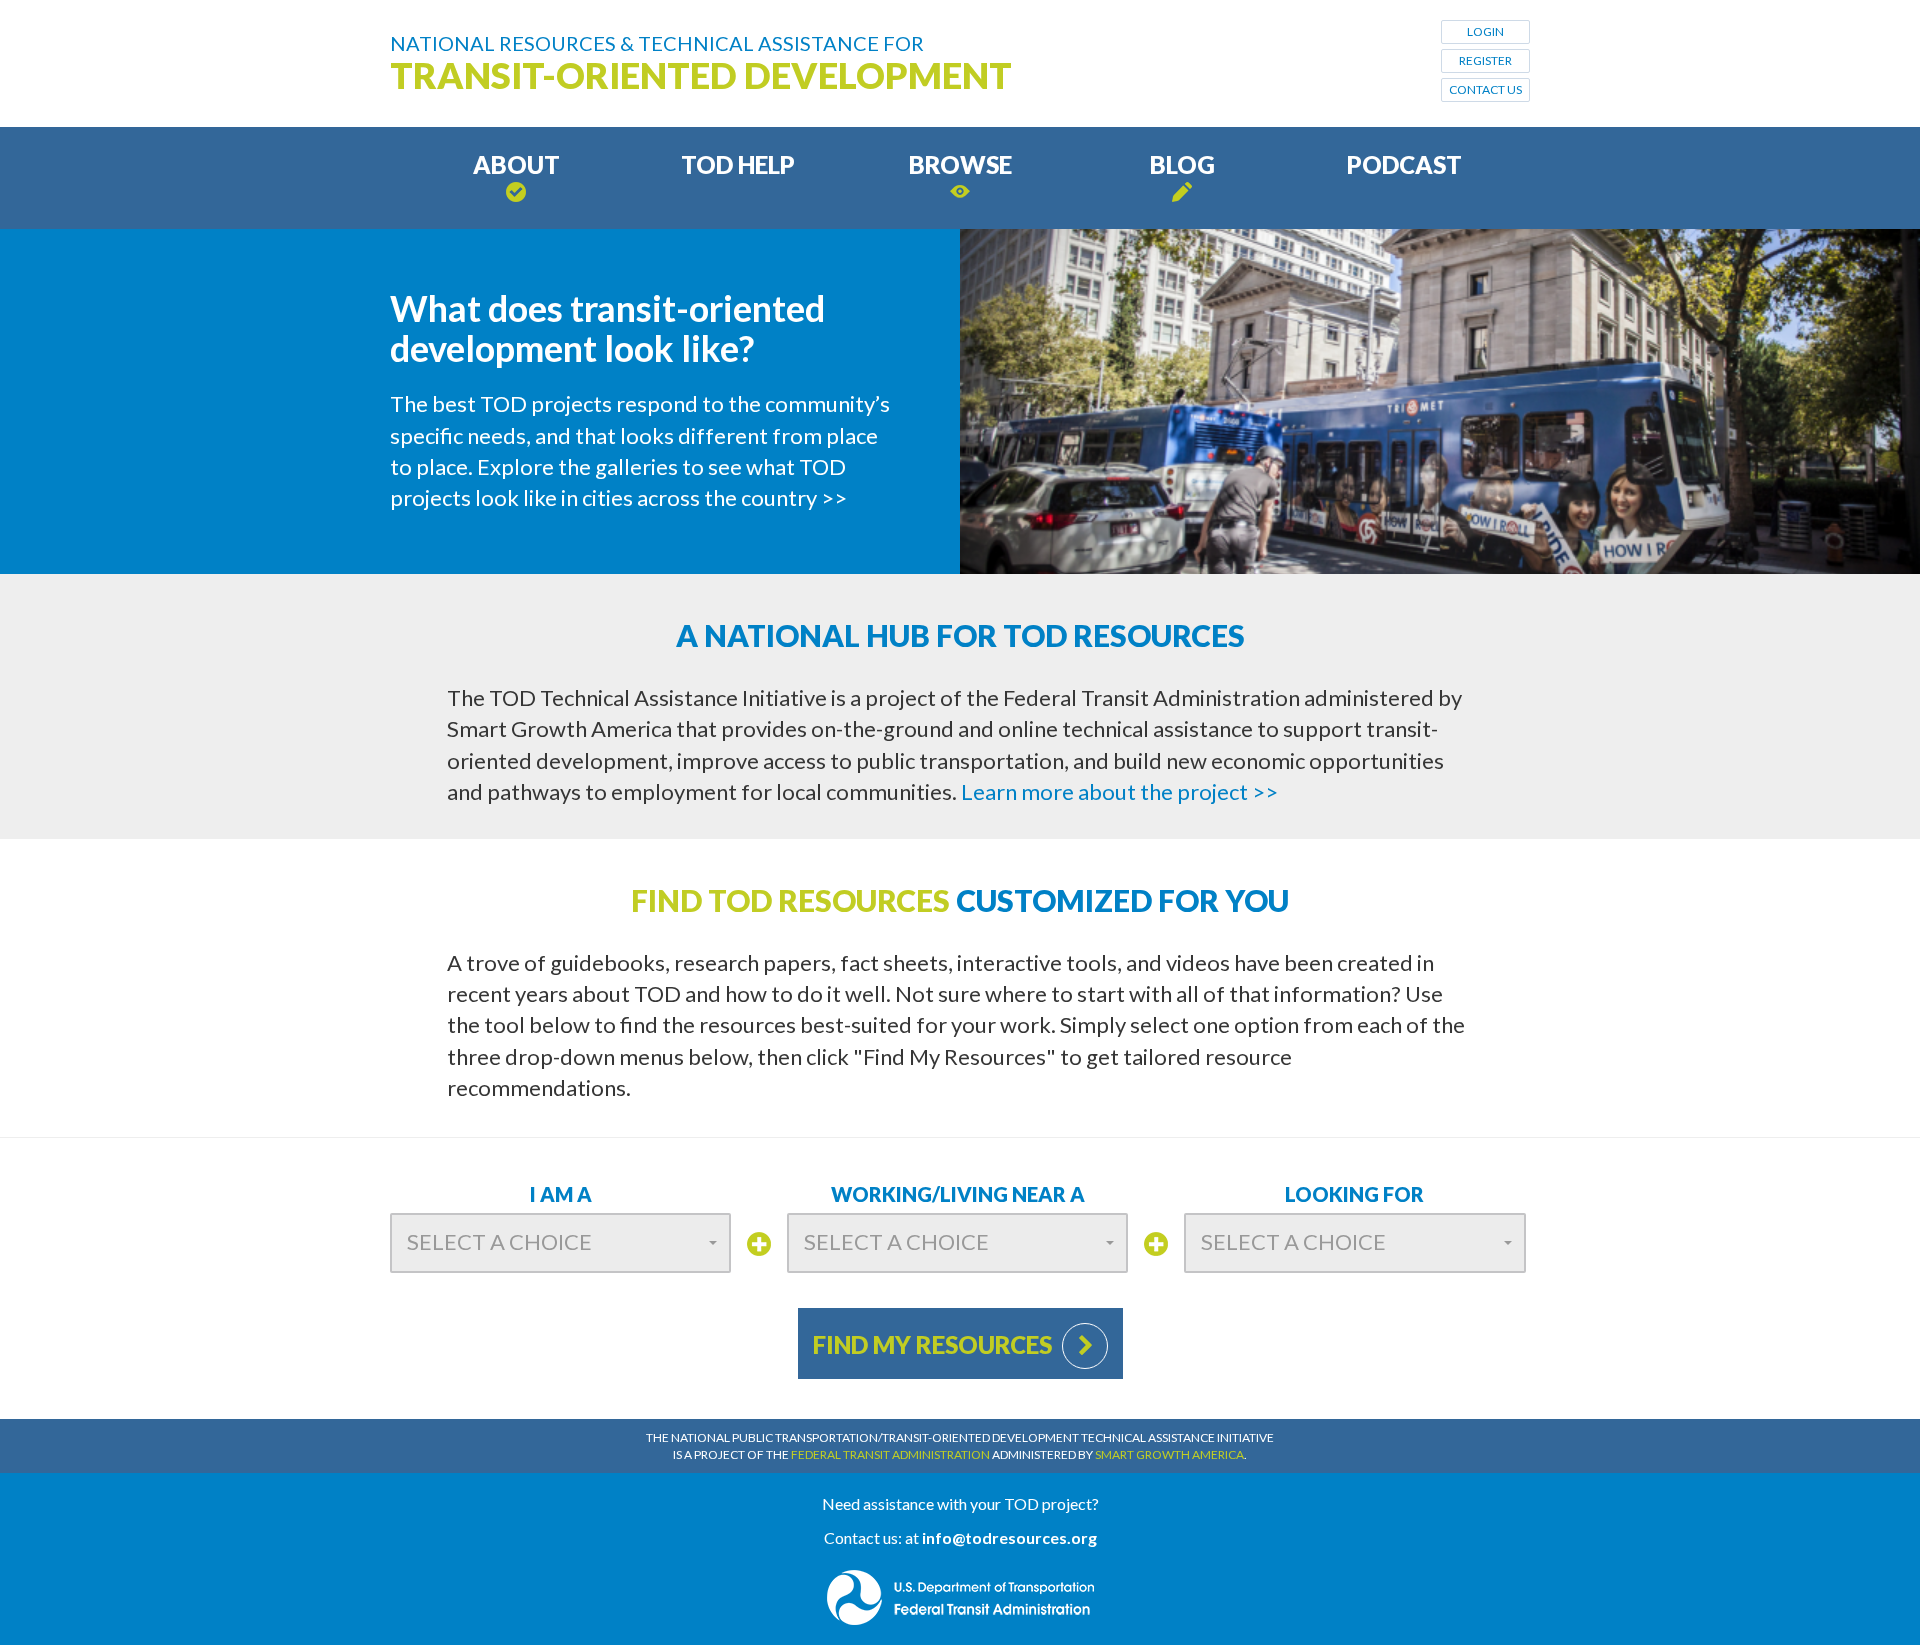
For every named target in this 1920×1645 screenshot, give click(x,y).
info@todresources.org (1009, 1537)
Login (1485, 31)
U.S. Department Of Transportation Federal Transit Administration (960, 1597)
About (516, 164)
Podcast (1404, 164)
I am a (561, 1194)
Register (1485, 60)
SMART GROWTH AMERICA (1169, 1454)
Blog (1182, 164)
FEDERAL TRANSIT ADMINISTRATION (890, 1454)
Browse (960, 164)
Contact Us (1485, 89)
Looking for (1354, 1194)
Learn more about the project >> (1119, 791)
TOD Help (738, 164)
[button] (560, 1242)
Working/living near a (958, 1194)
